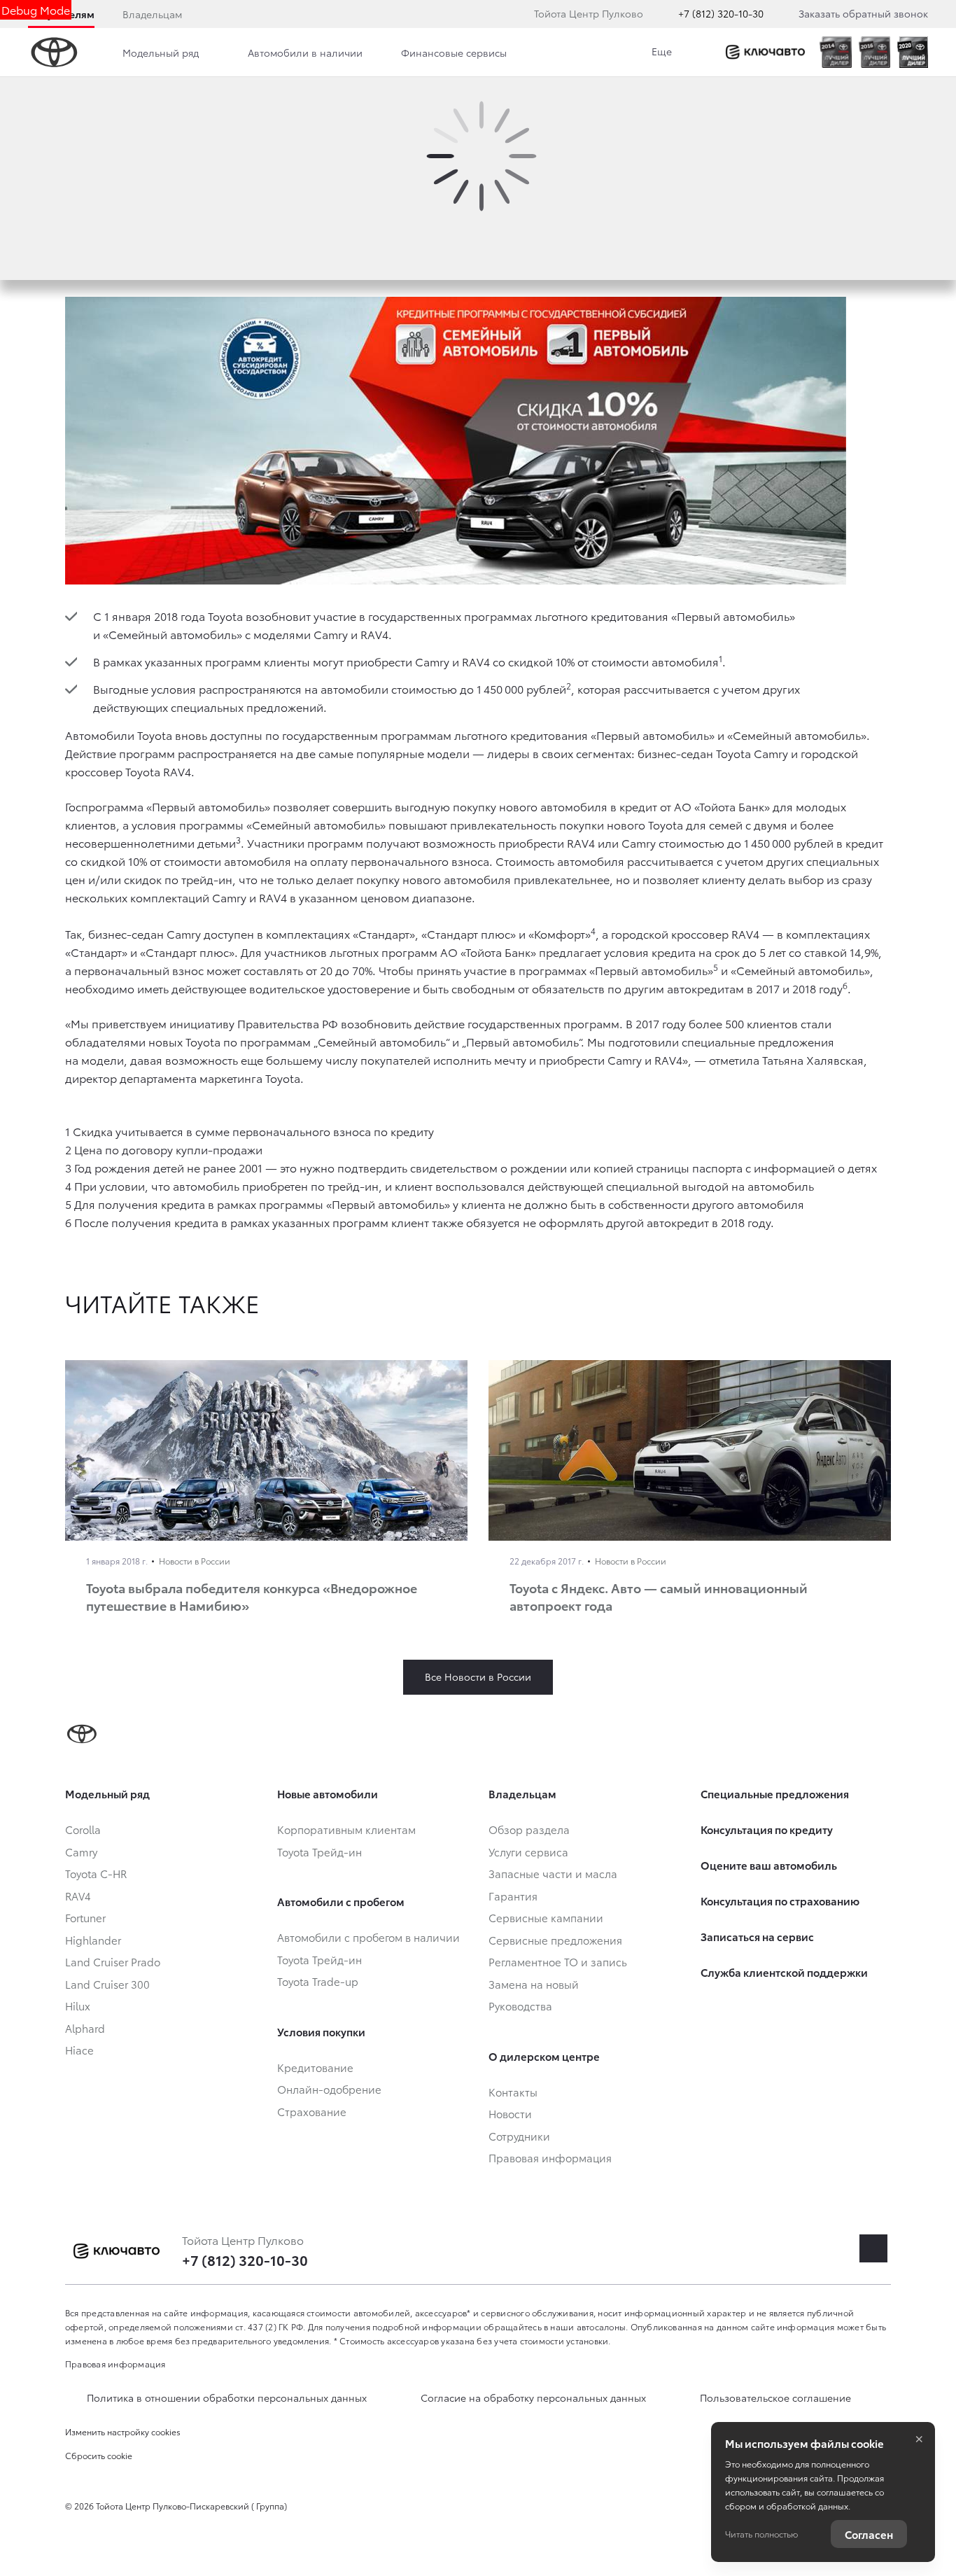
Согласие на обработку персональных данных (533, 2397)
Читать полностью (761, 2534)
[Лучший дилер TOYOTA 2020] (913, 52)
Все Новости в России (478, 1676)
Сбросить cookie (99, 2455)
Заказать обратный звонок (863, 13)
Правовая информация (115, 2364)
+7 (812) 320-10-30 (721, 13)
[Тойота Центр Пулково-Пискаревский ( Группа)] (765, 52)
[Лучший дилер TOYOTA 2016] (874, 52)
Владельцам (152, 14)
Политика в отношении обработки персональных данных (227, 2397)
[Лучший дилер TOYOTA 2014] (835, 52)
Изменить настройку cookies (123, 2431)
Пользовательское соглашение (775, 2397)
